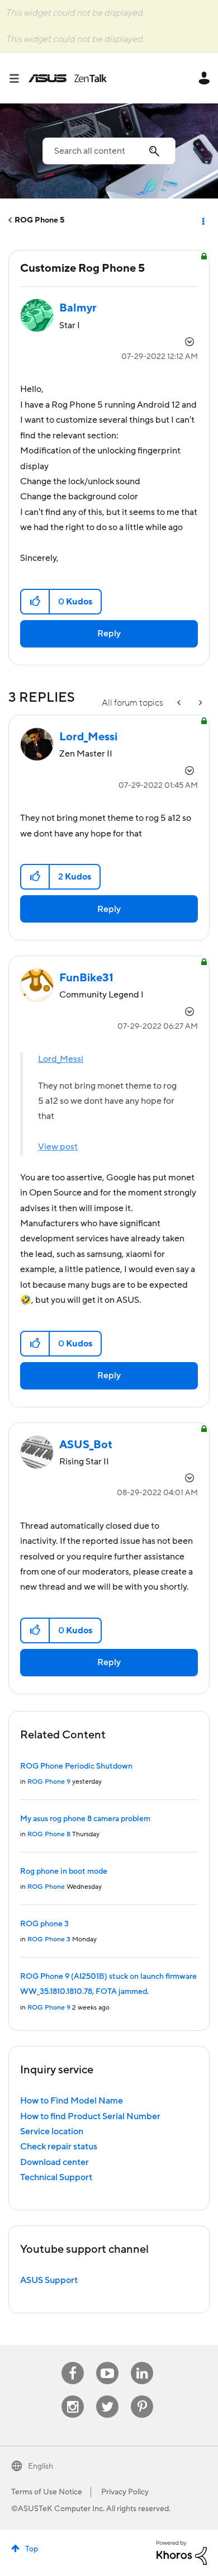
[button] (35, 602)
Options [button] (202, 220)
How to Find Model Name (72, 2101)
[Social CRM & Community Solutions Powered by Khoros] (182, 2553)
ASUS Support (49, 2280)
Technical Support (56, 2177)
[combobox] (109, 151)
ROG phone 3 (44, 1924)
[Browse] (18, 78)
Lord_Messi (61, 1059)
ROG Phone (46, 1887)
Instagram (73, 2396)
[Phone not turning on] (180, 703)
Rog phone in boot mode (64, 1871)
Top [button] (32, 2549)
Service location (52, 2131)
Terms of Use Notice (47, 2492)
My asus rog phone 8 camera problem (85, 1819)
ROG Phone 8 (49, 1834)
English (41, 2466)
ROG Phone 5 (39, 220)
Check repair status (59, 2147)
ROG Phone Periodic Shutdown (76, 1766)
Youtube (107, 2362)
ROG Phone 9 (49, 1782)
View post (58, 1147)
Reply (109, 634)
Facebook (73, 2362)
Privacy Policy (125, 2492)
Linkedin (142, 2362)
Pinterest (142, 2396)
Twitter (108, 2396)
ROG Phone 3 (49, 1939)
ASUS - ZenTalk (68, 78)
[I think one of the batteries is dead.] (200, 703)
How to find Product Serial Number (90, 2116)
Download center (54, 2162)
